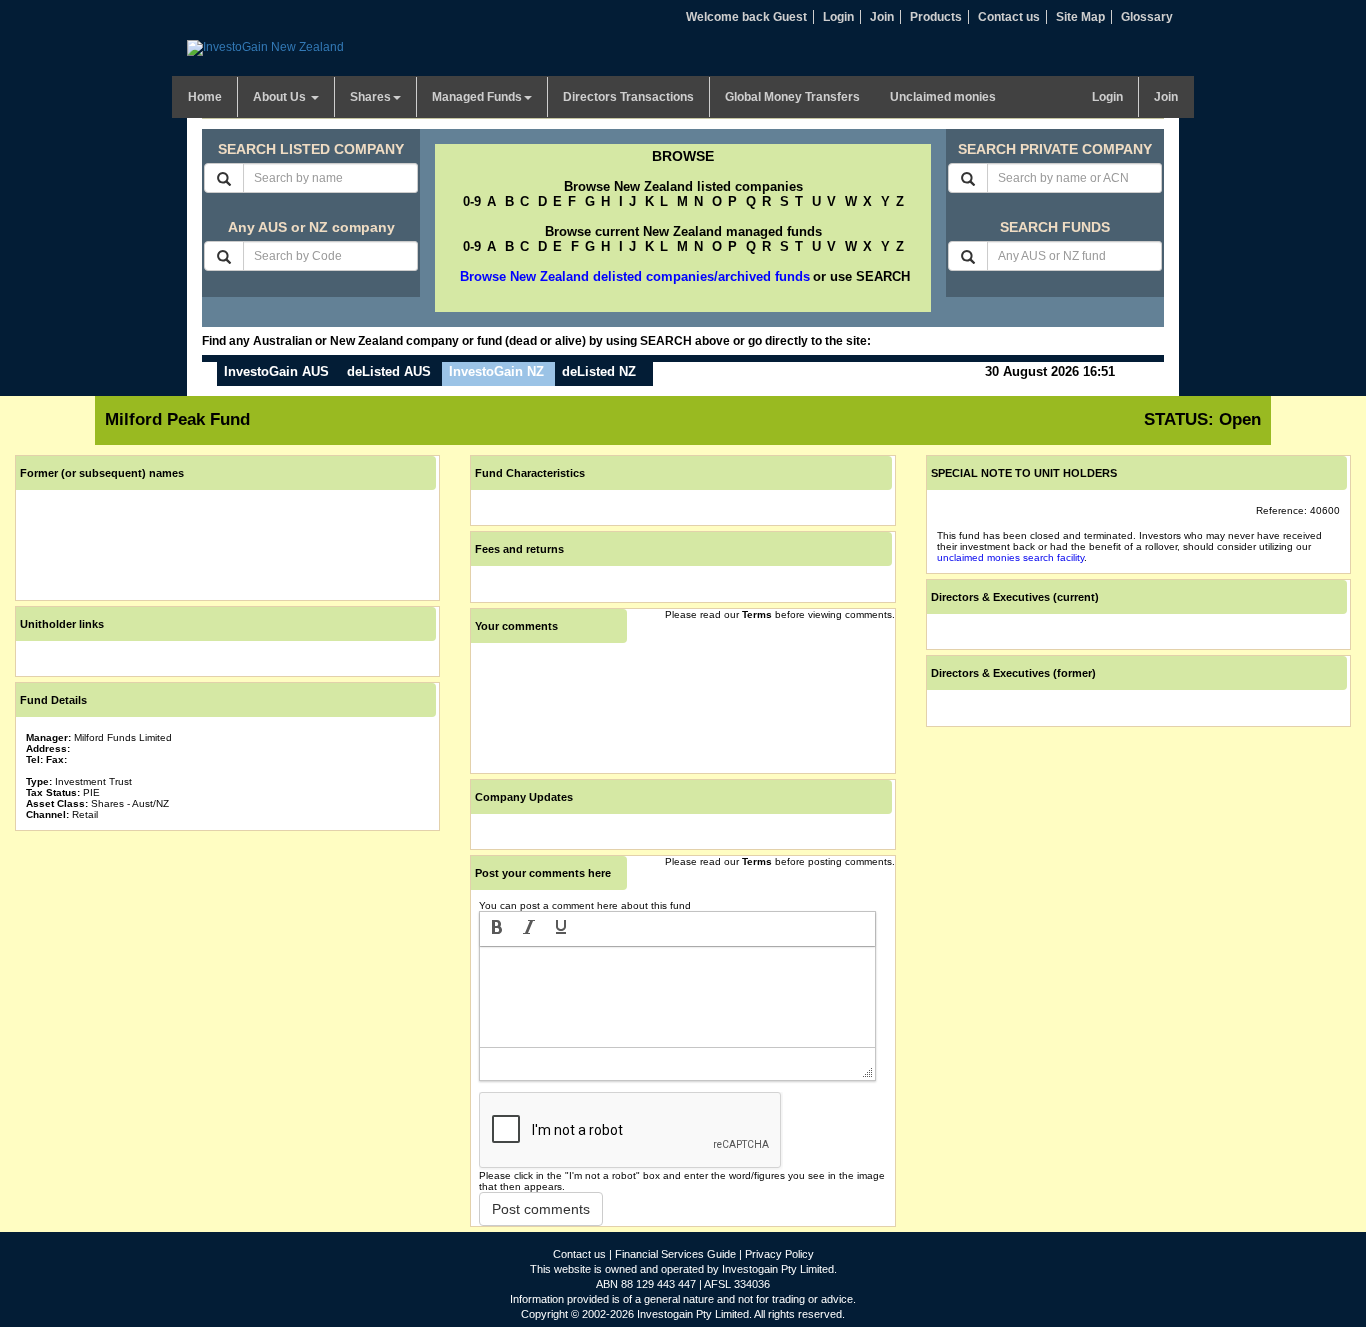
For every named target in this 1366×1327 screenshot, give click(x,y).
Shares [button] (370, 97)
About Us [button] (281, 97)
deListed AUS (389, 371)
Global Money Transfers (792, 97)
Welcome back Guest (746, 17)
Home (205, 97)
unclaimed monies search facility (1010, 557)
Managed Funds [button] (477, 97)
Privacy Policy (779, 1254)
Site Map (1080, 17)
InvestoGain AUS (276, 371)
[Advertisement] (227, 976)
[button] (497, 929)
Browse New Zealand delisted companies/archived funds (635, 276)
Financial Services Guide (675, 1254)
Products (936, 17)
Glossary (1147, 17)
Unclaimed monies (943, 97)
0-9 (472, 201)
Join (882, 17)
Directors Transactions (628, 97)
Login (838, 17)
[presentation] (497, 929)
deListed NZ (599, 371)
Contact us (1009, 17)
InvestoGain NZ (496, 371)
